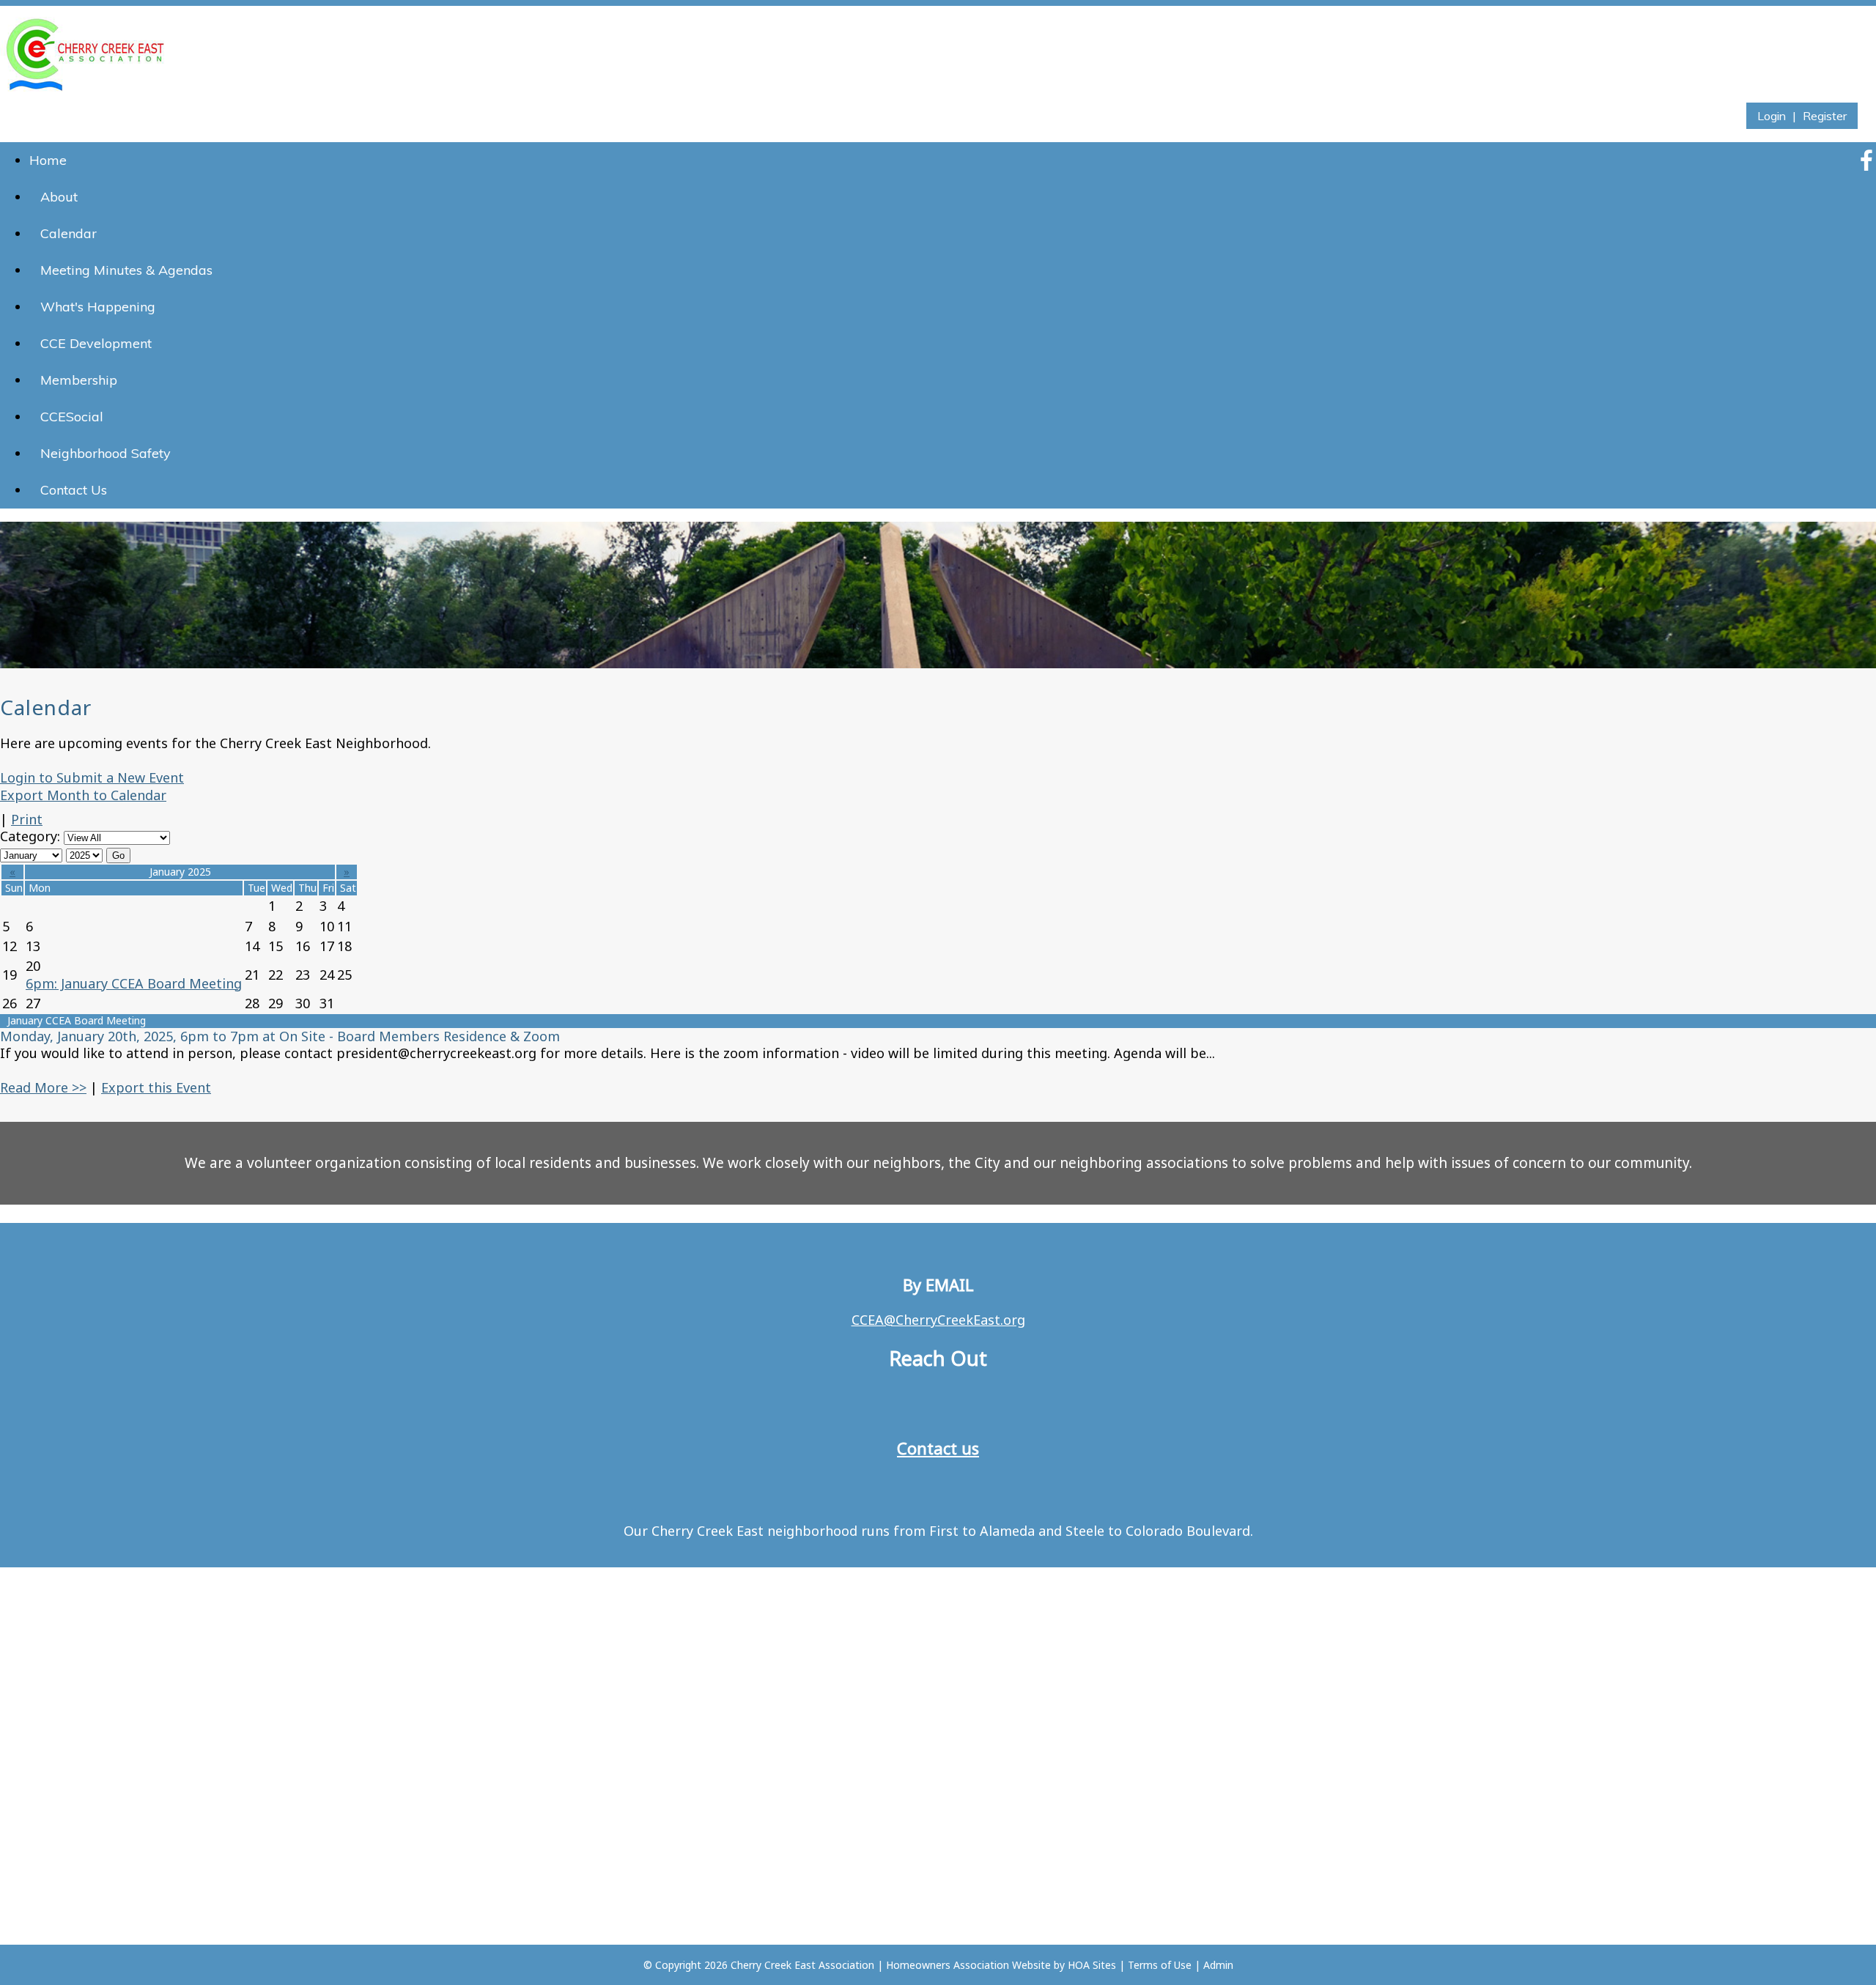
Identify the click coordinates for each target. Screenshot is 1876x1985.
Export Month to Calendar (83, 795)
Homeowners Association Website (968, 1965)
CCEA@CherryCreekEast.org (938, 1320)
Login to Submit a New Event (92, 777)
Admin (1218, 1965)
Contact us (938, 1448)
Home (48, 160)
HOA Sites (1092, 1965)
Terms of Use (1160, 1965)
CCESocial (72, 417)
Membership (79, 380)
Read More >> (43, 1087)
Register (1825, 116)
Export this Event (156, 1087)
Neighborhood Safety (106, 453)
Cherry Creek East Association (802, 1965)
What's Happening (98, 307)
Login (1772, 116)
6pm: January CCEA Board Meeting (134, 983)
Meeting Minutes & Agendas (126, 270)
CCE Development (96, 343)
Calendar (69, 233)
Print (27, 819)
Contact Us (74, 490)
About (59, 197)
